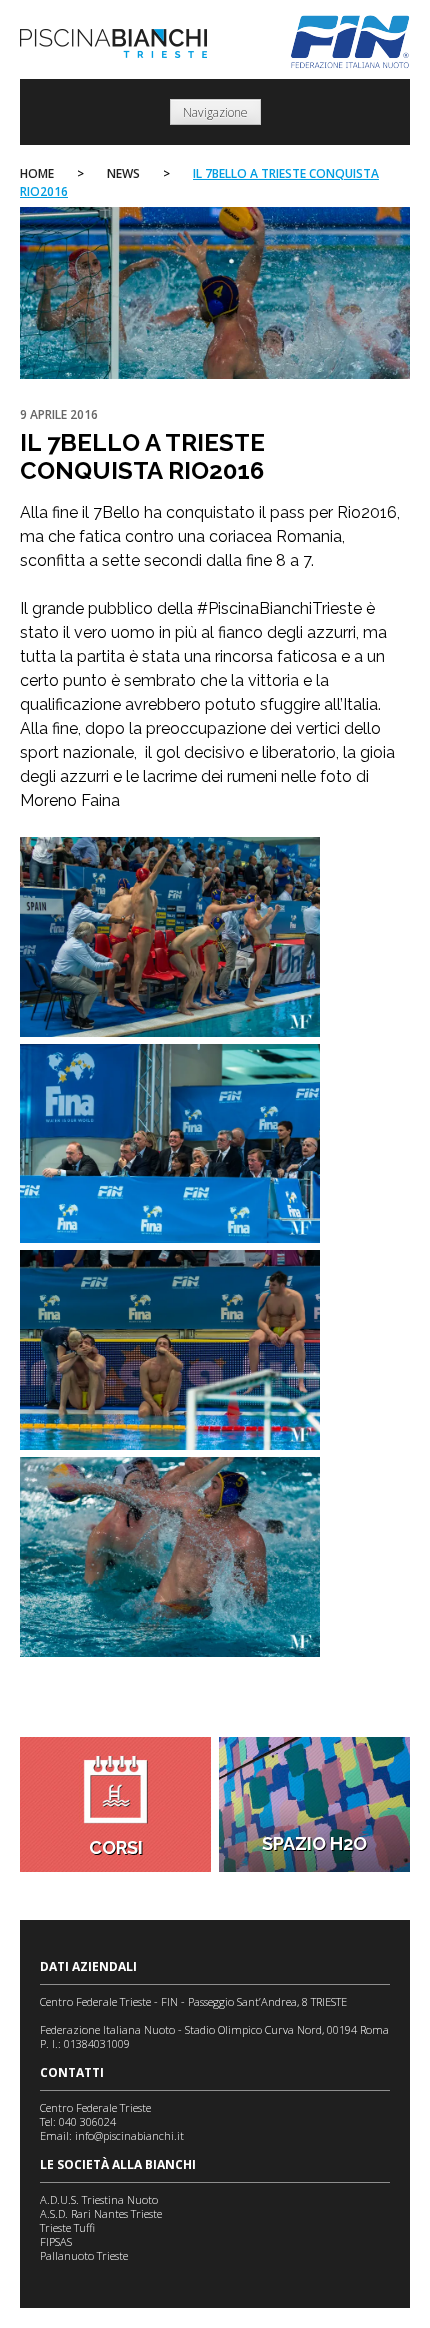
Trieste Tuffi (67, 2227)
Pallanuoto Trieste (84, 2255)
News (123, 173)
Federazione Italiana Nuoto (350, 42)
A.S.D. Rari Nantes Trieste (101, 2213)
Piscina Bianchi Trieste (113, 43)
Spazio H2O (314, 1843)
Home (37, 173)
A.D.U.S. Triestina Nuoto (99, 2199)
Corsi (116, 1847)
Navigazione (215, 112)
